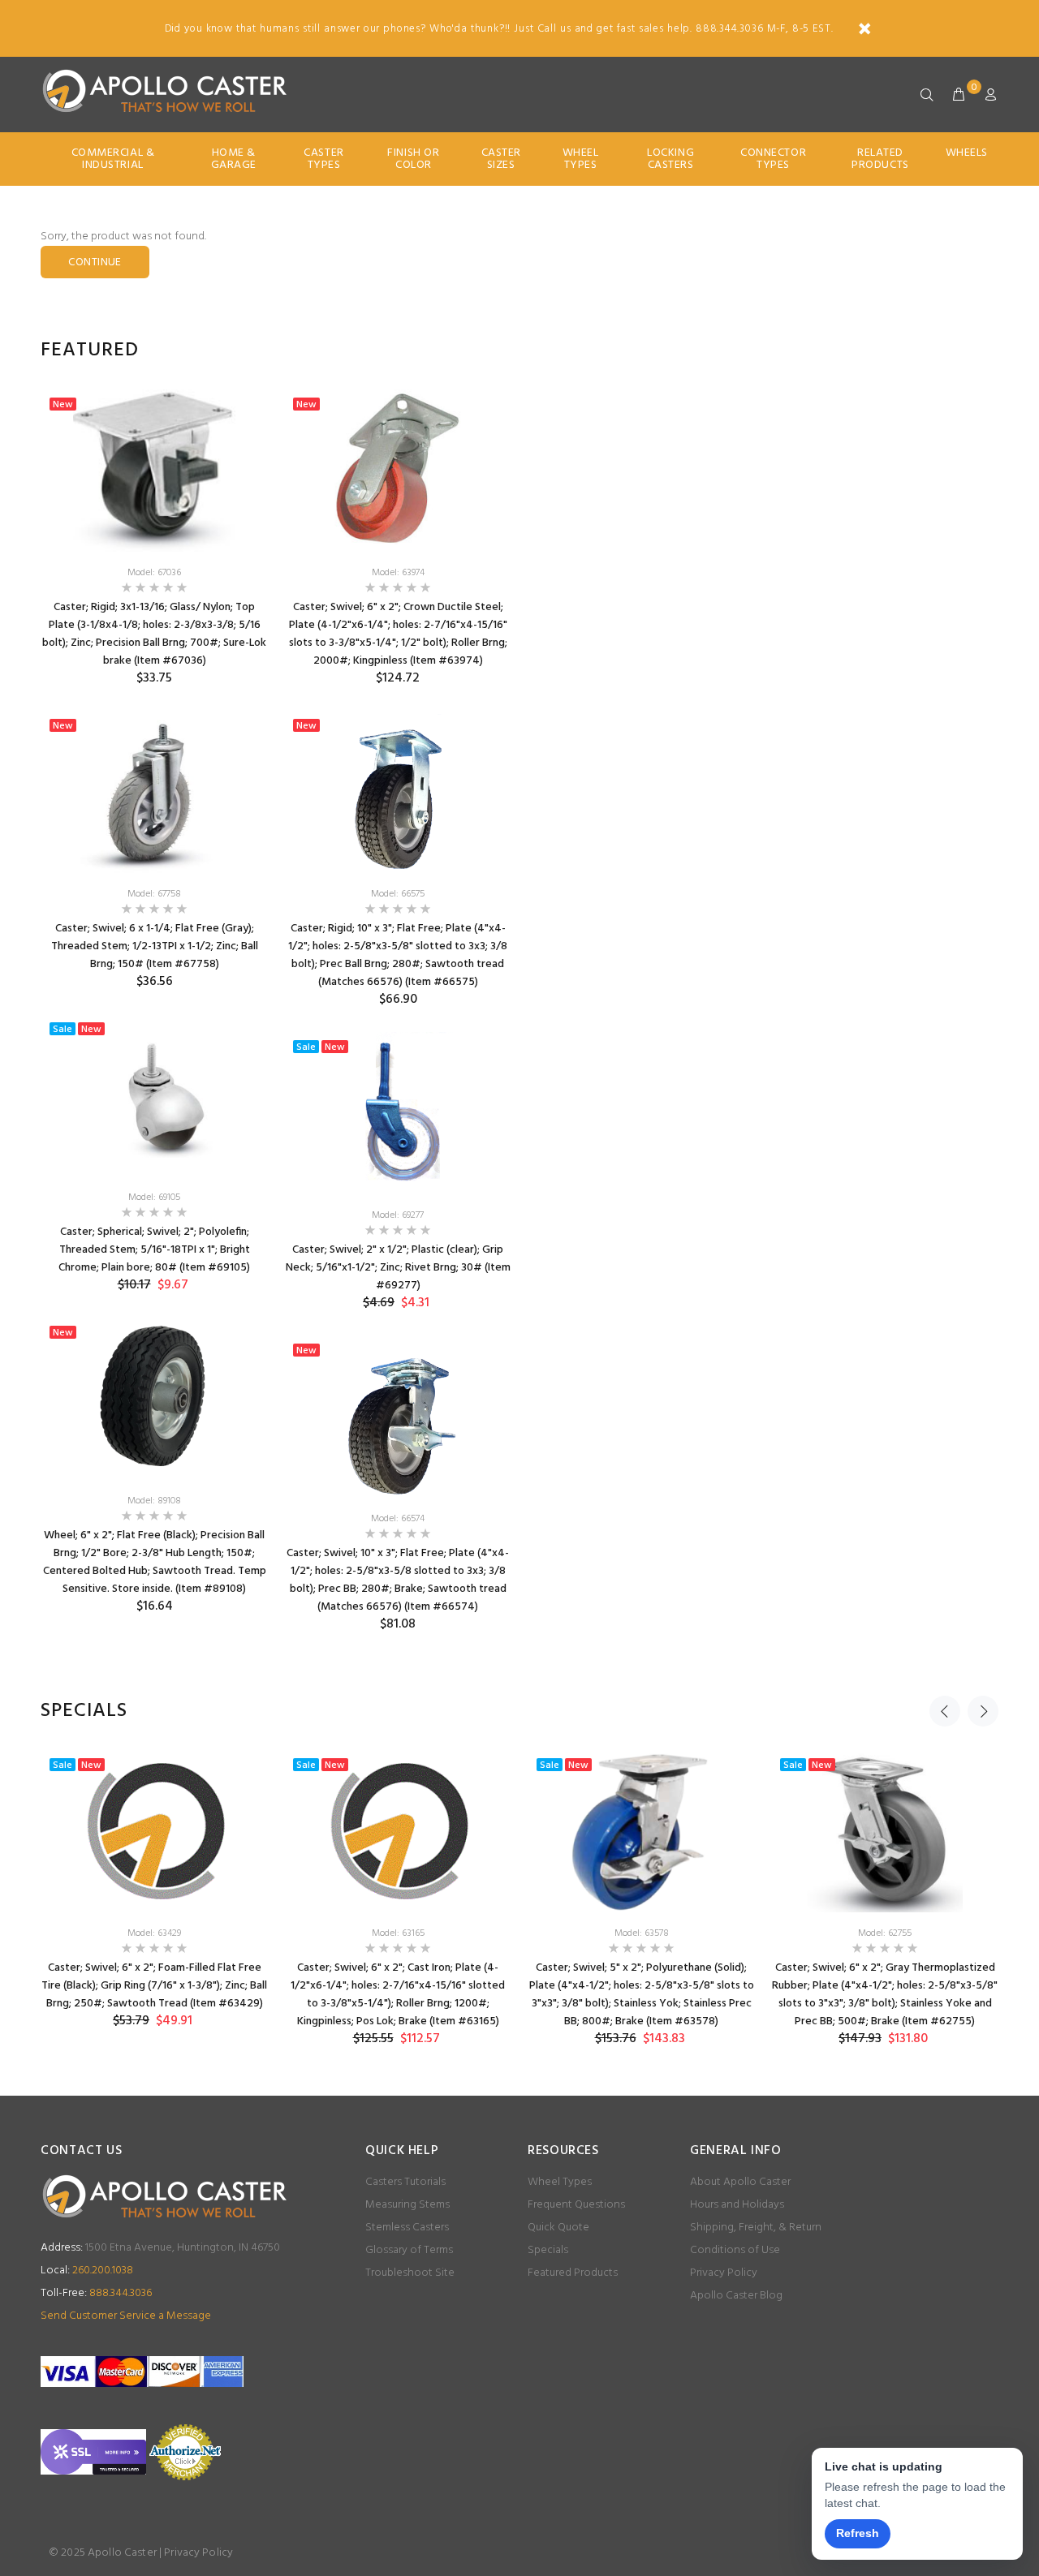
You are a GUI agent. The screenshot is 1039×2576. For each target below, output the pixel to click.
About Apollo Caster (740, 2182)
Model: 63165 (398, 1933)
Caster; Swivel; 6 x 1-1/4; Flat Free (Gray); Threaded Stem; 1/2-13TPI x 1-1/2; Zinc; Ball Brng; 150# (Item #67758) (155, 946)
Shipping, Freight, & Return (756, 2228)
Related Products (880, 159)
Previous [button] (945, 1711)
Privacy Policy (724, 2273)
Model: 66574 (398, 1519)
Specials (548, 2250)
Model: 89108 (154, 1501)
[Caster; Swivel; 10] (398, 1417)
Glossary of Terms (409, 2250)
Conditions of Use (735, 2250)
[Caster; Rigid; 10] (398, 792)
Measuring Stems (407, 2205)
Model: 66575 (398, 894)
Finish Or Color (413, 159)
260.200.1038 (87, 2271)
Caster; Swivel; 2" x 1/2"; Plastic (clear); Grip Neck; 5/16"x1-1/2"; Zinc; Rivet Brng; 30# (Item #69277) (398, 1268)
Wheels (967, 153)
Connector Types (773, 159)
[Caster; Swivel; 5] (641, 1831)
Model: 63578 (642, 1933)
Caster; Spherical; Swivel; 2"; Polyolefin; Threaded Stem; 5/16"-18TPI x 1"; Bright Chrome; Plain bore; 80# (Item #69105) (154, 1250)
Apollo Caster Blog (736, 2296)
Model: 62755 (885, 1933)
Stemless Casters (407, 2228)
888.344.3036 (96, 2293)
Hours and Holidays (737, 2205)
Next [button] (983, 1711)
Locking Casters (670, 159)
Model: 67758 (154, 894)
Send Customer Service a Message (126, 2316)
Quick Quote (558, 2228)
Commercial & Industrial (113, 159)
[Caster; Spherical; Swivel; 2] (154, 1095)
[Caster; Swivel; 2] (398, 1113)
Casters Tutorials (405, 2182)
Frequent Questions (576, 2205)
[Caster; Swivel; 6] (398, 471)
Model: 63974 (398, 573)
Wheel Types (581, 159)
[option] (154, 1014)
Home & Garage (234, 159)
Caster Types (323, 159)
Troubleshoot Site (410, 2273)
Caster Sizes (501, 159)
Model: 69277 (398, 1215)
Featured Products (573, 2273)
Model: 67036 (154, 573)
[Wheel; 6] (154, 1399)
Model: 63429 (154, 1933)
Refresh (858, 2533)
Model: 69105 (154, 1198)
